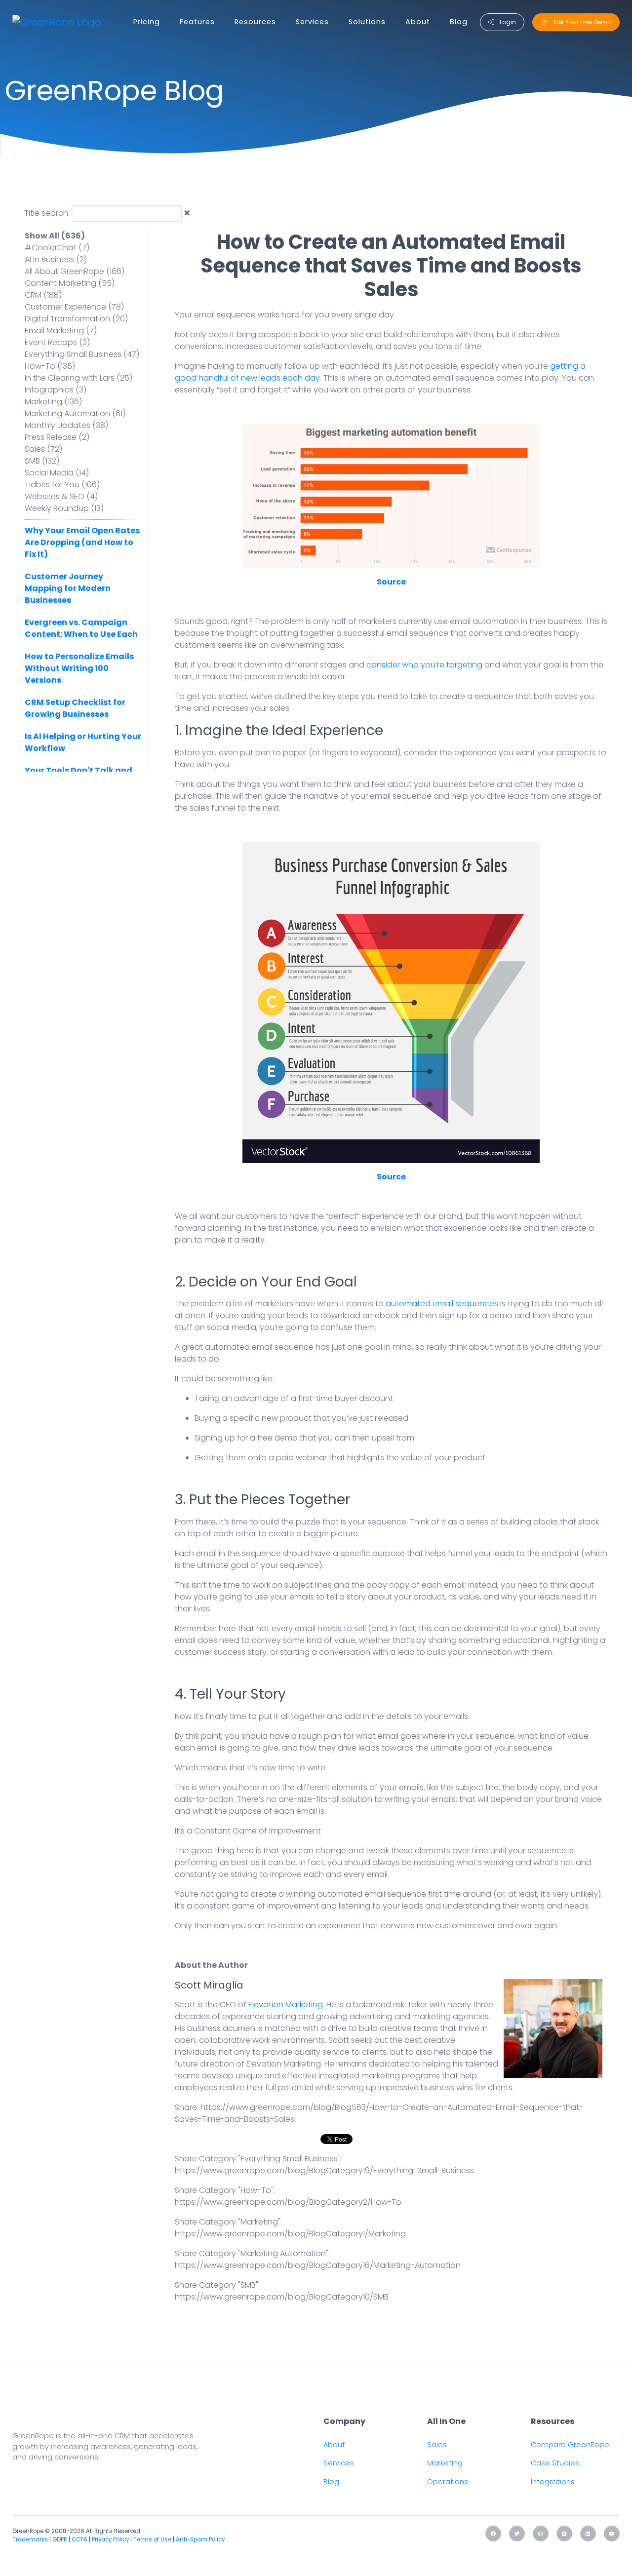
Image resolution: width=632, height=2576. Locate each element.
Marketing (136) (53, 402)
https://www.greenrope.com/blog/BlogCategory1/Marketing (290, 2234)
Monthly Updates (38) (66, 425)
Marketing (445, 2463)
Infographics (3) (56, 390)
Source (391, 582)
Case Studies (555, 2463)
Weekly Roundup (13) (64, 508)
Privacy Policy (110, 2539)
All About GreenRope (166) (75, 271)
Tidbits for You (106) (62, 485)
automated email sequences (442, 1304)
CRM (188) (43, 295)
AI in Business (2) (56, 259)
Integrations (553, 2482)
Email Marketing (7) (61, 331)
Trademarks (30, 2539)
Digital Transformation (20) (76, 319)
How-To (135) (50, 366)
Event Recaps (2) (57, 342)
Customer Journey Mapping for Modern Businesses (68, 588)
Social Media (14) (57, 473)
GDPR (60, 2539)
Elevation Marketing (286, 2005)
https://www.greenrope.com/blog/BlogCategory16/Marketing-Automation (318, 2265)
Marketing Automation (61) (75, 413)
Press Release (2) (57, 437)
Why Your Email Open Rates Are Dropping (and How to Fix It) (82, 542)
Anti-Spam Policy (200, 2539)
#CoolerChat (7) (57, 248)
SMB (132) (42, 461)
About (418, 22)
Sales (437, 2445)
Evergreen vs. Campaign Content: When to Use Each (81, 628)
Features (197, 22)
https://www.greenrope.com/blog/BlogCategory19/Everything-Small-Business (324, 2170)
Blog (459, 22)
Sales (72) (43, 449)
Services (312, 22)
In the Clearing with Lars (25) (79, 378)
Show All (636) (55, 236)
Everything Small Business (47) (82, 354)
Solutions (367, 22)
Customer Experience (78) (74, 307)
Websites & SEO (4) (61, 496)
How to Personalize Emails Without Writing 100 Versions (79, 668)
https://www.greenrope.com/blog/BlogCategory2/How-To (288, 2202)
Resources (255, 22)
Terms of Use (152, 2539)
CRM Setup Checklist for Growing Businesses (75, 708)
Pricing (147, 22)
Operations (448, 2482)
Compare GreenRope (570, 2445)
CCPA (79, 2539)
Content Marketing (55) (70, 283)
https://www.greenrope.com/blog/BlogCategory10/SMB (282, 2297)
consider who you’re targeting (425, 665)
